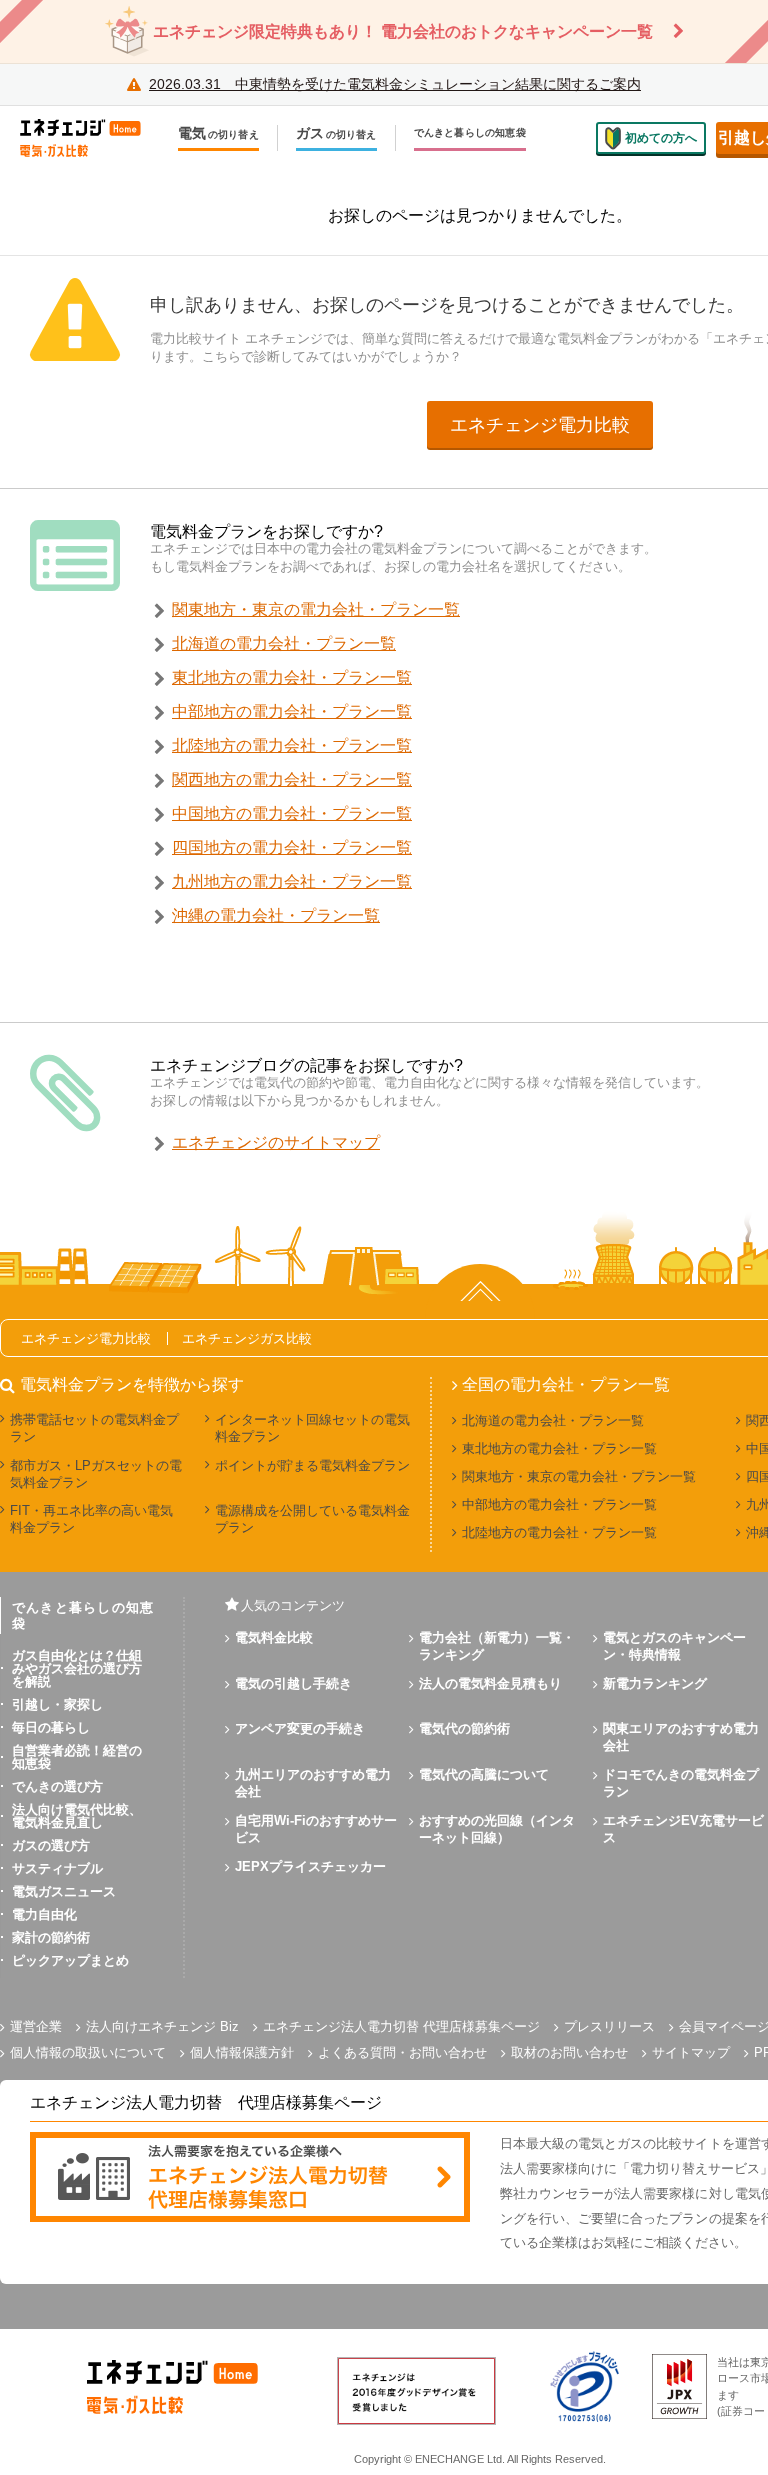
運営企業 (36, 2026)
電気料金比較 (274, 1637)
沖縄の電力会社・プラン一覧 (276, 915)
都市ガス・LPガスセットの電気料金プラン (96, 1474)
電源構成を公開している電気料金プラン (312, 1519)
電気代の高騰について (484, 1774)
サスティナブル (57, 1868)
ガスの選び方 (51, 1845)
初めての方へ (661, 138)
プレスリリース (609, 2026)
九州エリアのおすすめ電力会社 (313, 1783)
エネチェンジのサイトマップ (276, 1142)
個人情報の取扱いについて (88, 2052)
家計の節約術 (51, 1937)
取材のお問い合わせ (569, 2052)
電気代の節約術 (464, 1728)
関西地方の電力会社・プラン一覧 (292, 779)
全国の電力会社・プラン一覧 (566, 1385)
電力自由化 (44, 1914)
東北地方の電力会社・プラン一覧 (292, 677)
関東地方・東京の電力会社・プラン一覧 (316, 609)
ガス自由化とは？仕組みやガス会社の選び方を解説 (77, 1668)
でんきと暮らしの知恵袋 (470, 133)
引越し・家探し (57, 1704)
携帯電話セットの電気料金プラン (94, 1428)
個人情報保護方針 (242, 2052)
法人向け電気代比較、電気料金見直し (77, 1816)
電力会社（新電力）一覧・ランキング (497, 1646)
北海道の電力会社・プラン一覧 (284, 643)
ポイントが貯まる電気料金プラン (312, 1465)
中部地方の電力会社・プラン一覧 (292, 711)
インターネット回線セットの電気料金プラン (312, 1428)
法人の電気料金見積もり (490, 1683)
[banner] (250, 2178)
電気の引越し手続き (293, 1683)
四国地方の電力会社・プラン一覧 (292, 847)
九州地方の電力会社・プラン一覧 (292, 881)
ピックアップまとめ (70, 1960)
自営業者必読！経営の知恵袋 (77, 1757)
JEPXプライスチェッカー (310, 1866)
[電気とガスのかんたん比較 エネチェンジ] (90, 138)
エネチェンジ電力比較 (540, 425)
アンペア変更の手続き (300, 1728)
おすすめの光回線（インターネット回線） (497, 1829)
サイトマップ (691, 2052)
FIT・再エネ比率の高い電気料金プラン (91, 1519)
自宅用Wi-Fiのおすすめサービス (316, 1829)
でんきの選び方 (57, 1786)
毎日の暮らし (51, 1727)
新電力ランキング (655, 1683)
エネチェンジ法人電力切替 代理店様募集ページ (401, 2026)
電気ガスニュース (64, 1891)
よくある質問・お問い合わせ (402, 2052)
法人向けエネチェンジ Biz (162, 2026)
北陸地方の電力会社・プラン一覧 (292, 745)
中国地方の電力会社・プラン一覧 (292, 813)
